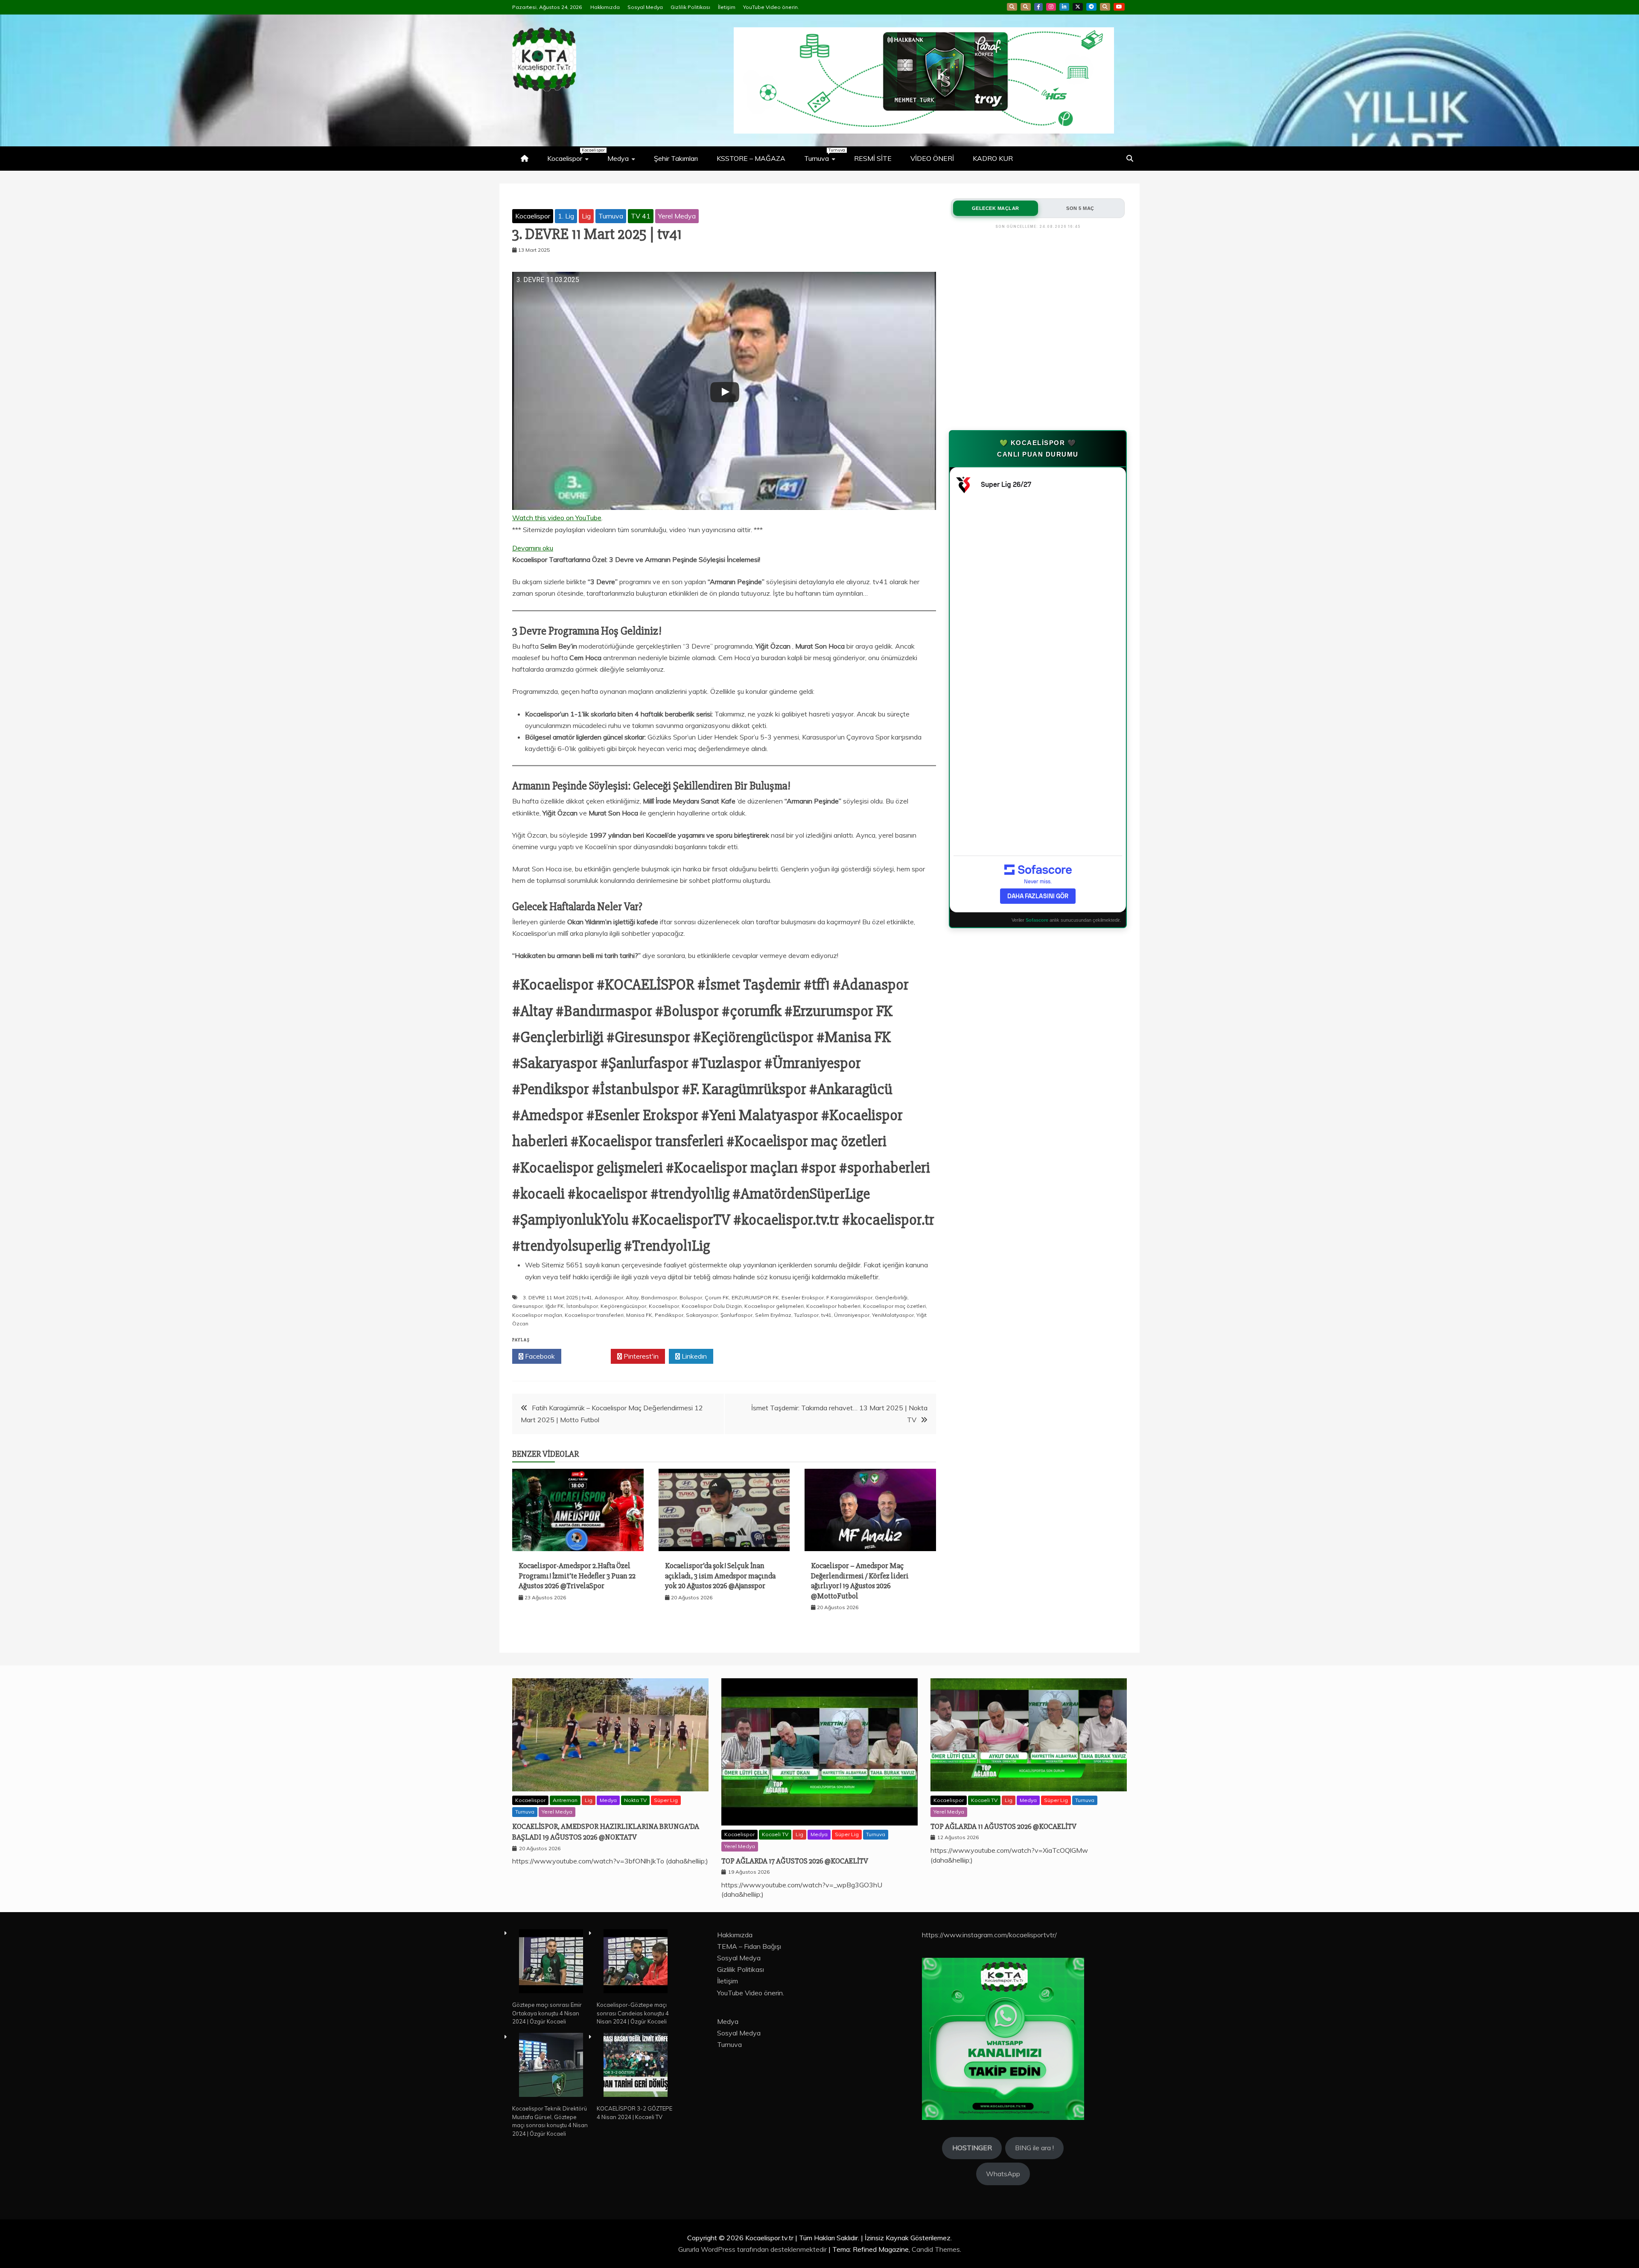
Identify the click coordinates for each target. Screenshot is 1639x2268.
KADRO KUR (993, 158)
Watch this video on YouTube (557, 518)
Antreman (565, 1800)
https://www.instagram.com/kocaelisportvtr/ (989, 1935)
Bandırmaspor (659, 1297)
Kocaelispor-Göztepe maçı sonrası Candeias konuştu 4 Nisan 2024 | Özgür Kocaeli (633, 2013)
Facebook (1038, 7)
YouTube (1119, 7)
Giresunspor (528, 1306)
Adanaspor (609, 1297)
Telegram (1091, 7)
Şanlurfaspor (736, 1315)
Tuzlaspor (806, 1315)
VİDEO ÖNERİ (932, 158)
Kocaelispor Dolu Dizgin (712, 1306)
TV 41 (641, 216)
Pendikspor (669, 1315)
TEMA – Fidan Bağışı (749, 1946)
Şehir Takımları (676, 158)
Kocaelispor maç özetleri (894, 1306)
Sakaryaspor (702, 1315)
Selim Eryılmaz (773, 1315)
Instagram (1051, 7)
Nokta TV (635, 1800)
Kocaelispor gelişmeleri (774, 1306)
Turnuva (824, 155)
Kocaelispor (572, 155)
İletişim (727, 7)
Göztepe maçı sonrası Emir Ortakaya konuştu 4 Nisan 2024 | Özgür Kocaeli (547, 2013)
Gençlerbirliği (891, 1297)
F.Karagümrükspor (849, 1297)
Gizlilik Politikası (690, 7)
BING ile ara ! (1034, 2148)
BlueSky (1026, 7)
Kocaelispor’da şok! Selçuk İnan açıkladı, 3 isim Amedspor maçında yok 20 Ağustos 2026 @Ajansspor (720, 1576)
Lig (586, 216)
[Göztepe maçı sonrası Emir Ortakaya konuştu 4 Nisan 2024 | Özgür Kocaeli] (551, 1962)
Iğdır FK (555, 1306)
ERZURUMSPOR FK (755, 1297)
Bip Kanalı (1012, 7)
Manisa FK (639, 1315)
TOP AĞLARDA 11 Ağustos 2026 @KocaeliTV (1003, 1826)
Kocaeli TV (775, 1834)
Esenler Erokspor (803, 1297)
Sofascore (1037, 920)
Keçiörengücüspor (623, 1306)
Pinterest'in (640, 1356)
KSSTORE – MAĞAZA (751, 158)
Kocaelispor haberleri (833, 1306)
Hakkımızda (605, 7)
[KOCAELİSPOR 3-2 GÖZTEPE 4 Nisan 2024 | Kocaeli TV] (636, 2066)
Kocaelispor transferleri (594, 1315)
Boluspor (691, 1297)
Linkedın (693, 1356)
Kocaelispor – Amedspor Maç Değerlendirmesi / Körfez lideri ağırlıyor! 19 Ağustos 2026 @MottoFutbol (860, 1581)
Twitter (588, 1356)
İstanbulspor (582, 1306)
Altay (632, 1297)
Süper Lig (666, 1800)
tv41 (826, 1315)
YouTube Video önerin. (771, 7)
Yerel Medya (677, 216)
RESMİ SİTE (873, 158)
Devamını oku (533, 549)
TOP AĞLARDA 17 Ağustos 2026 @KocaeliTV (795, 1861)
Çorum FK (717, 1297)
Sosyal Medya (645, 7)
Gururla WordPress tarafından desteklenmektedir (753, 2249)
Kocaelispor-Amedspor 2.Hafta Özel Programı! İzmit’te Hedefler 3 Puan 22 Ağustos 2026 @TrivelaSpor (577, 1576)
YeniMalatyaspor (893, 1315)
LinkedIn (1064, 7)
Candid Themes (936, 2249)
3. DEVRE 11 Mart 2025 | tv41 (557, 1297)
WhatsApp (1105, 7)
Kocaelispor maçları (537, 1315)
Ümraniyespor (852, 1315)
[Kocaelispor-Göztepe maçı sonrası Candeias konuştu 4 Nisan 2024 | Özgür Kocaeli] (636, 1962)
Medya (618, 158)
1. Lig (566, 216)
